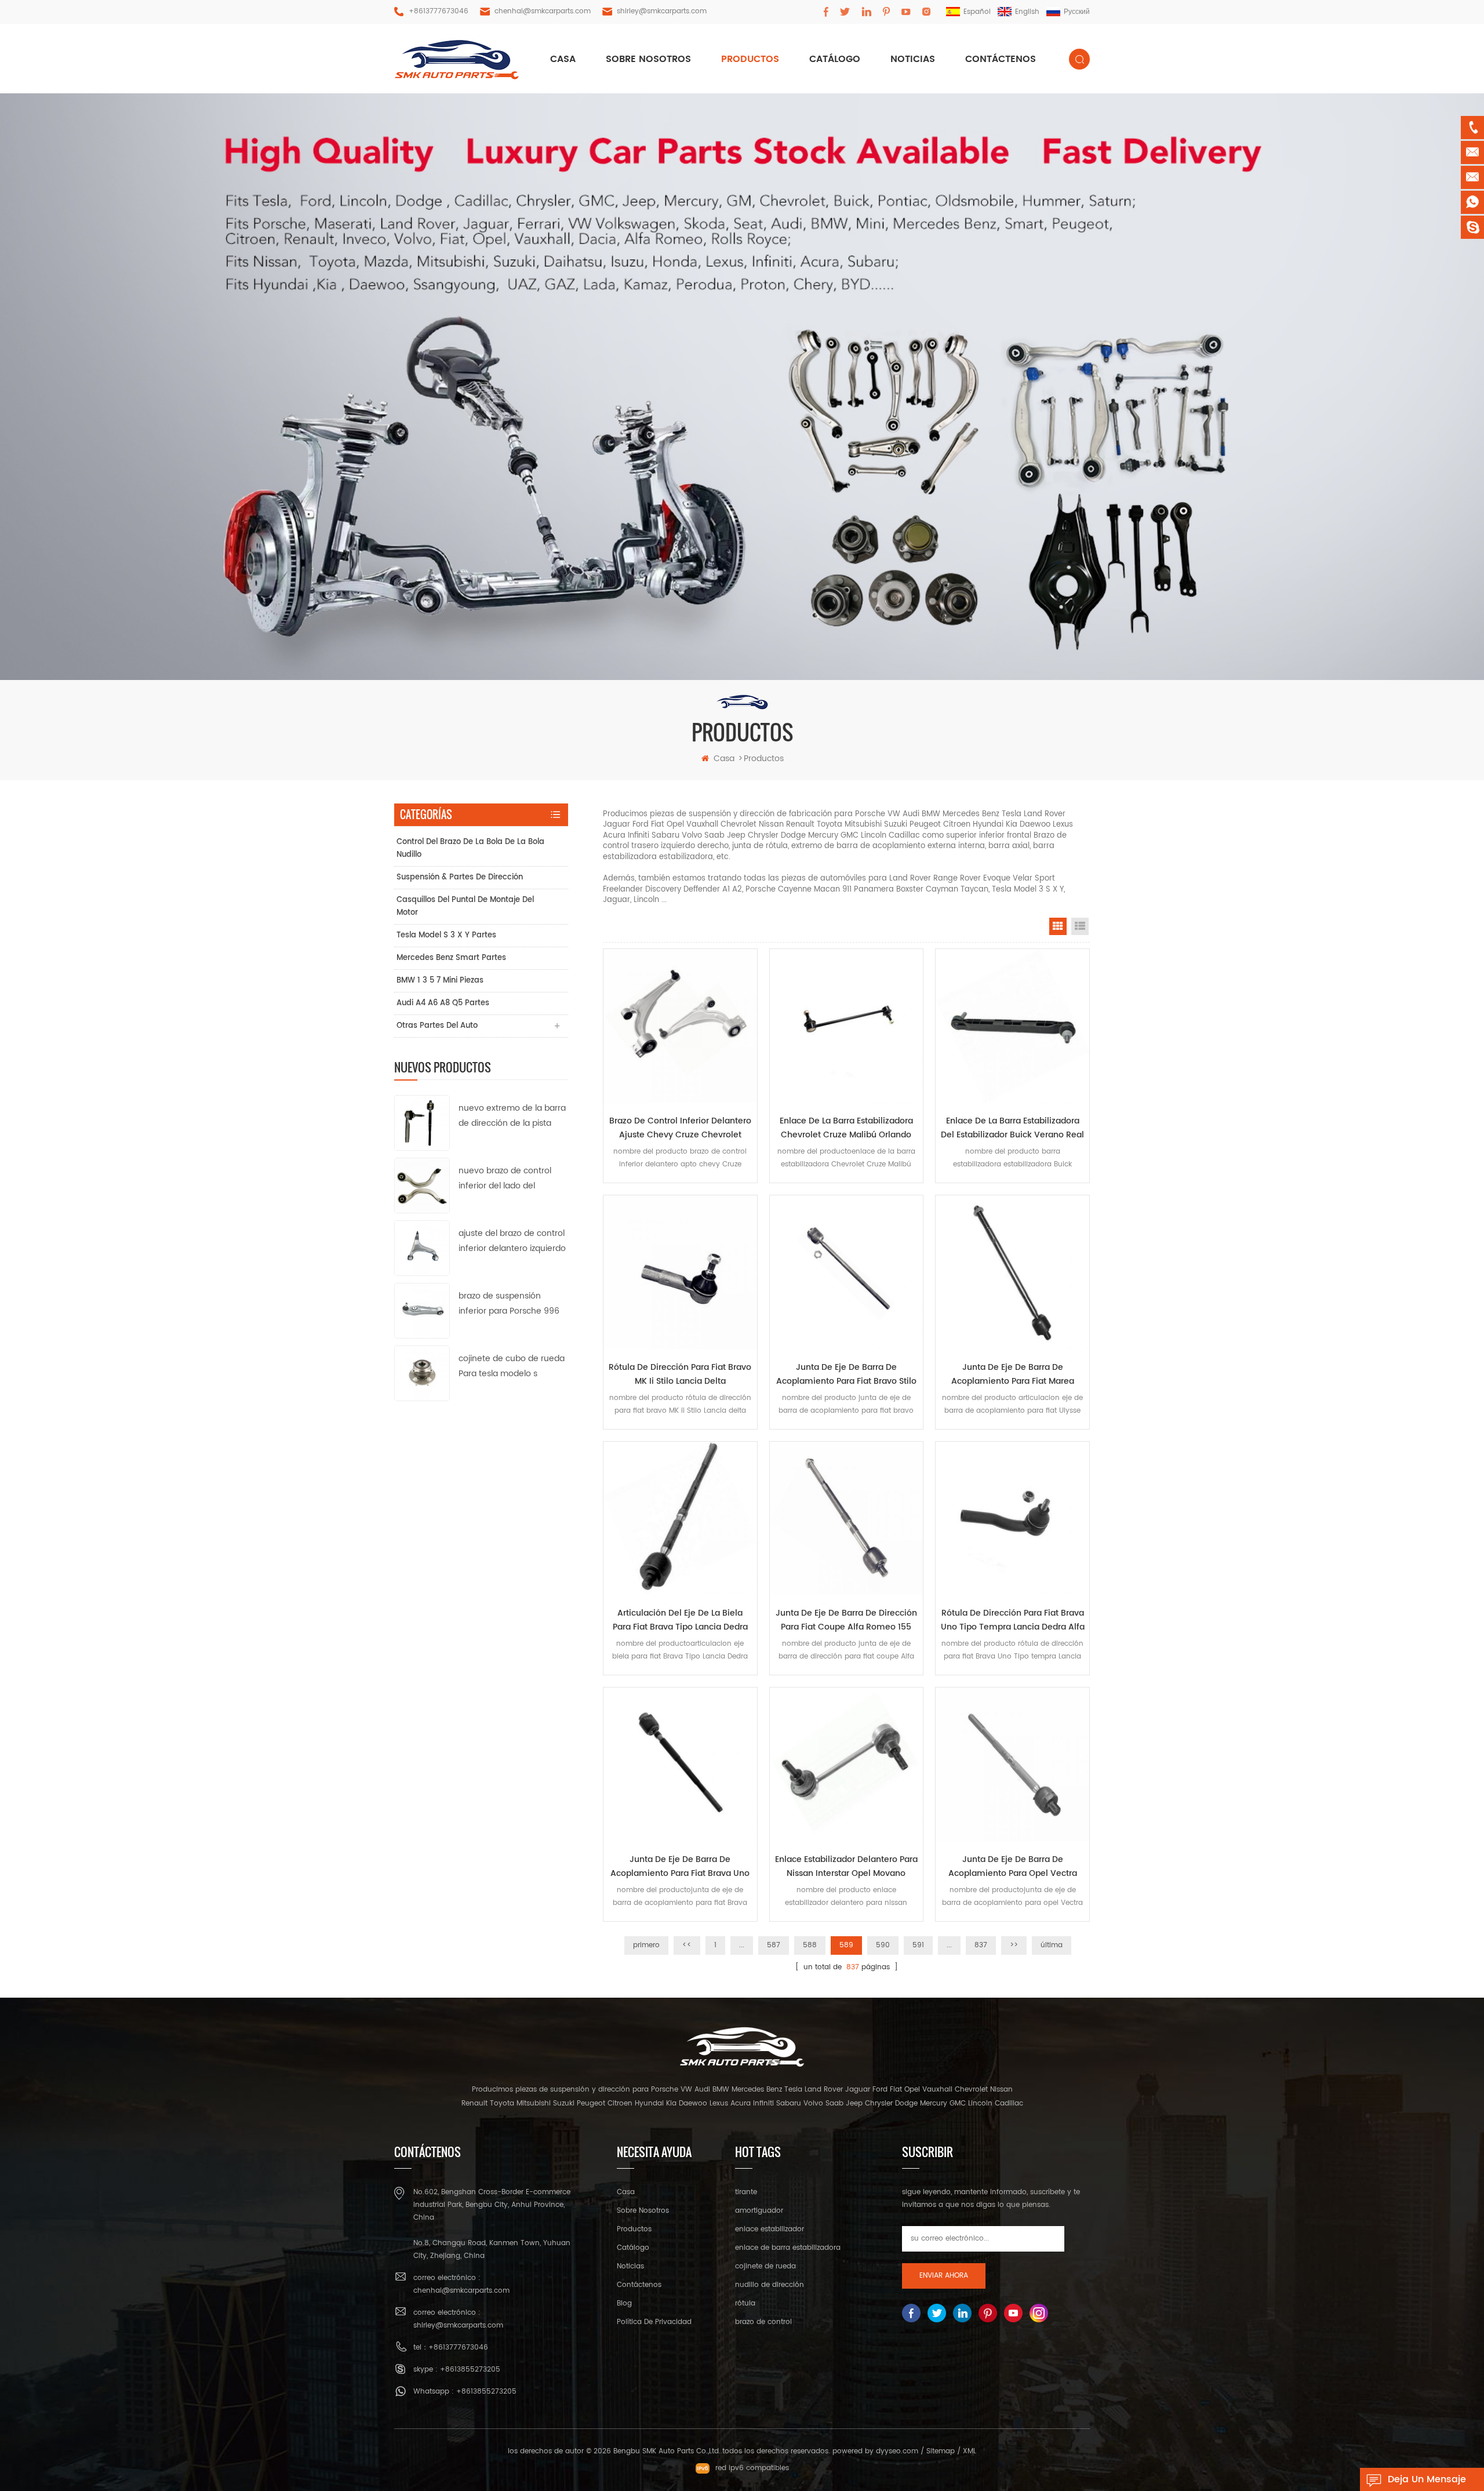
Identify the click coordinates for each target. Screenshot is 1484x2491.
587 (774, 1945)
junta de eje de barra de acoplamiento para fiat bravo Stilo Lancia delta (846, 1374)
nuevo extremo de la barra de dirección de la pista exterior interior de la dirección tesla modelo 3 (512, 1116)
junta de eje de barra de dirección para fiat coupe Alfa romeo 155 (846, 1620)
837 (981, 1945)
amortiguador (759, 2211)
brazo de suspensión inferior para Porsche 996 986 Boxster (509, 1304)
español (977, 12)
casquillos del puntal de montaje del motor (465, 906)
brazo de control (763, 2322)
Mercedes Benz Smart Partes (451, 958)
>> (1014, 1945)
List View (1080, 926)
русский (1077, 12)
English (1027, 12)
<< (687, 1945)
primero (646, 1945)
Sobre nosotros (648, 59)
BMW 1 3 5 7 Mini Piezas (440, 981)
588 (810, 1945)
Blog (624, 2303)
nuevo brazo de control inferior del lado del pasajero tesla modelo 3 (507, 1179)
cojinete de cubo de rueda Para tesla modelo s (512, 1366)
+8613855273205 (470, 2370)
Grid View (1058, 926)
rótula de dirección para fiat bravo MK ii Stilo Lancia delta (680, 1374)
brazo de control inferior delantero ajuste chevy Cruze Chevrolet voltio (680, 1128)
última (1052, 1945)
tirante (746, 2192)
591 (918, 1945)
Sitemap (941, 2451)
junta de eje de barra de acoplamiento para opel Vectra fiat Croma (1013, 1867)
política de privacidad (654, 2322)
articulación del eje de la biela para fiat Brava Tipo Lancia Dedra (680, 1620)
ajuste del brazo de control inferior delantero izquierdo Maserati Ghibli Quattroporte (512, 1241)
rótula (745, 2303)
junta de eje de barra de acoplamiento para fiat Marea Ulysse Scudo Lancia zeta (1013, 1374)
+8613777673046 (439, 11)
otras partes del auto (437, 1026)
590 (883, 1945)
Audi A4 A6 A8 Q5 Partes (443, 1003)
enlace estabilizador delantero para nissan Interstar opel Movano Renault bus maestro (846, 1867)
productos (750, 59)
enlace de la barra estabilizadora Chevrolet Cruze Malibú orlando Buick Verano (846, 1128)
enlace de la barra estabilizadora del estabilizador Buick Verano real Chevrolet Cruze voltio (1012, 1128)
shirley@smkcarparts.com (662, 11)
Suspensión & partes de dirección (460, 877)
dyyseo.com (897, 2451)
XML (970, 2451)
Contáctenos (1001, 59)
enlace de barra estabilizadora (788, 2248)
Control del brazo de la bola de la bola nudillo (470, 848)
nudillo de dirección (770, 2285)
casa (563, 59)
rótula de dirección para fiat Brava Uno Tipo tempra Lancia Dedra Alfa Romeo (1013, 1620)
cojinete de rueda (765, 2266)
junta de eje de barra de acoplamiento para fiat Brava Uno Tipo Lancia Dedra (680, 1867)
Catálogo (835, 59)
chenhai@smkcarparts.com (543, 11)
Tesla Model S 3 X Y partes (446, 935)
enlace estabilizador (770, 2229)
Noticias (913, 59)
